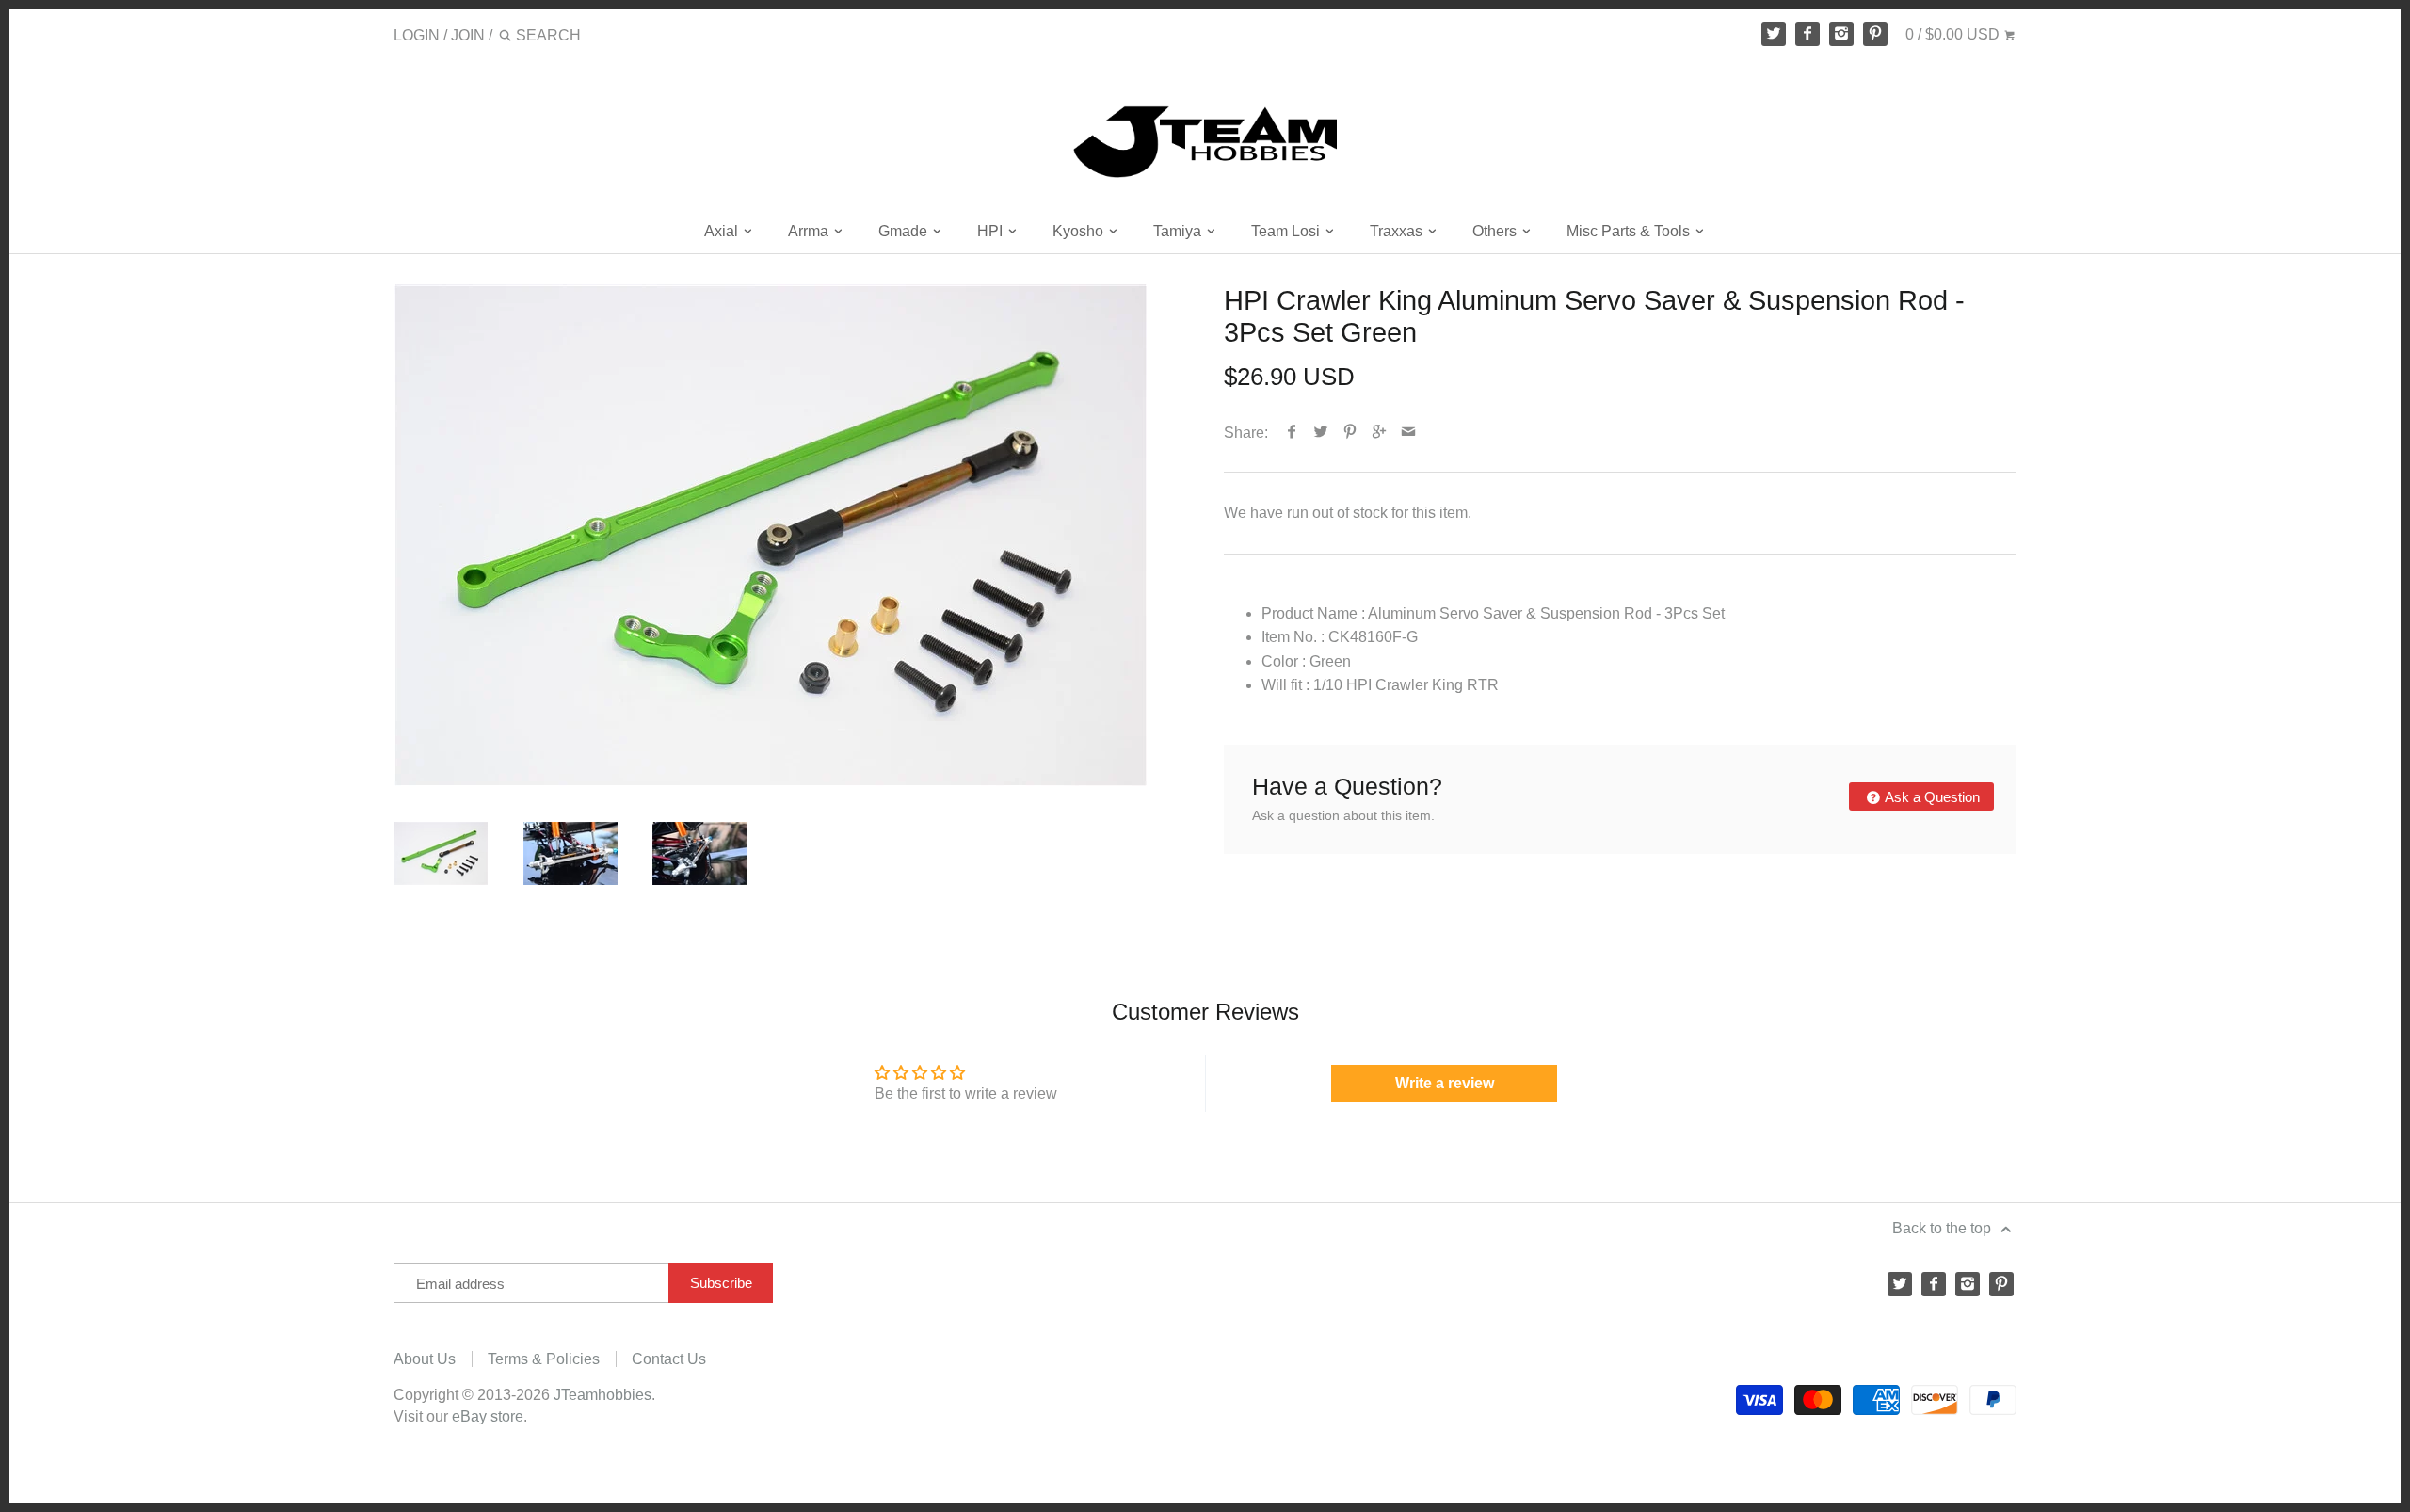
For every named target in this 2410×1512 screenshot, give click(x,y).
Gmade (905, 231)
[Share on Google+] (1380, 433)
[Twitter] (1774, 34)
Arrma (810, 231)
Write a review (1445, 1083)
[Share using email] (1409, 433)
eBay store (488, 1416)
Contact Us (669, 1359)
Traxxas (1398, 231)
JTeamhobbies (602, 1395)
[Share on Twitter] (1321, 433)
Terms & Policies (544, 1359)
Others (1496, 231)
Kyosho (1080, 231)
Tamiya (1179, 231)
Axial (723, 231)
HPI (992, 231)
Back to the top (1944, 1228)
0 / (1952, 34)
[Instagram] (1841, 34)
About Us (425, 1359)
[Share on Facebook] (1292, 433)
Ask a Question (1931, 797)
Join (468, 35)
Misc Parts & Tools (1630, 231)
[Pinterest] (1875, 34)
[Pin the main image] (1350, 433)
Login (417, 35)
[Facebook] (1807, 34)
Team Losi (1287, 231)
